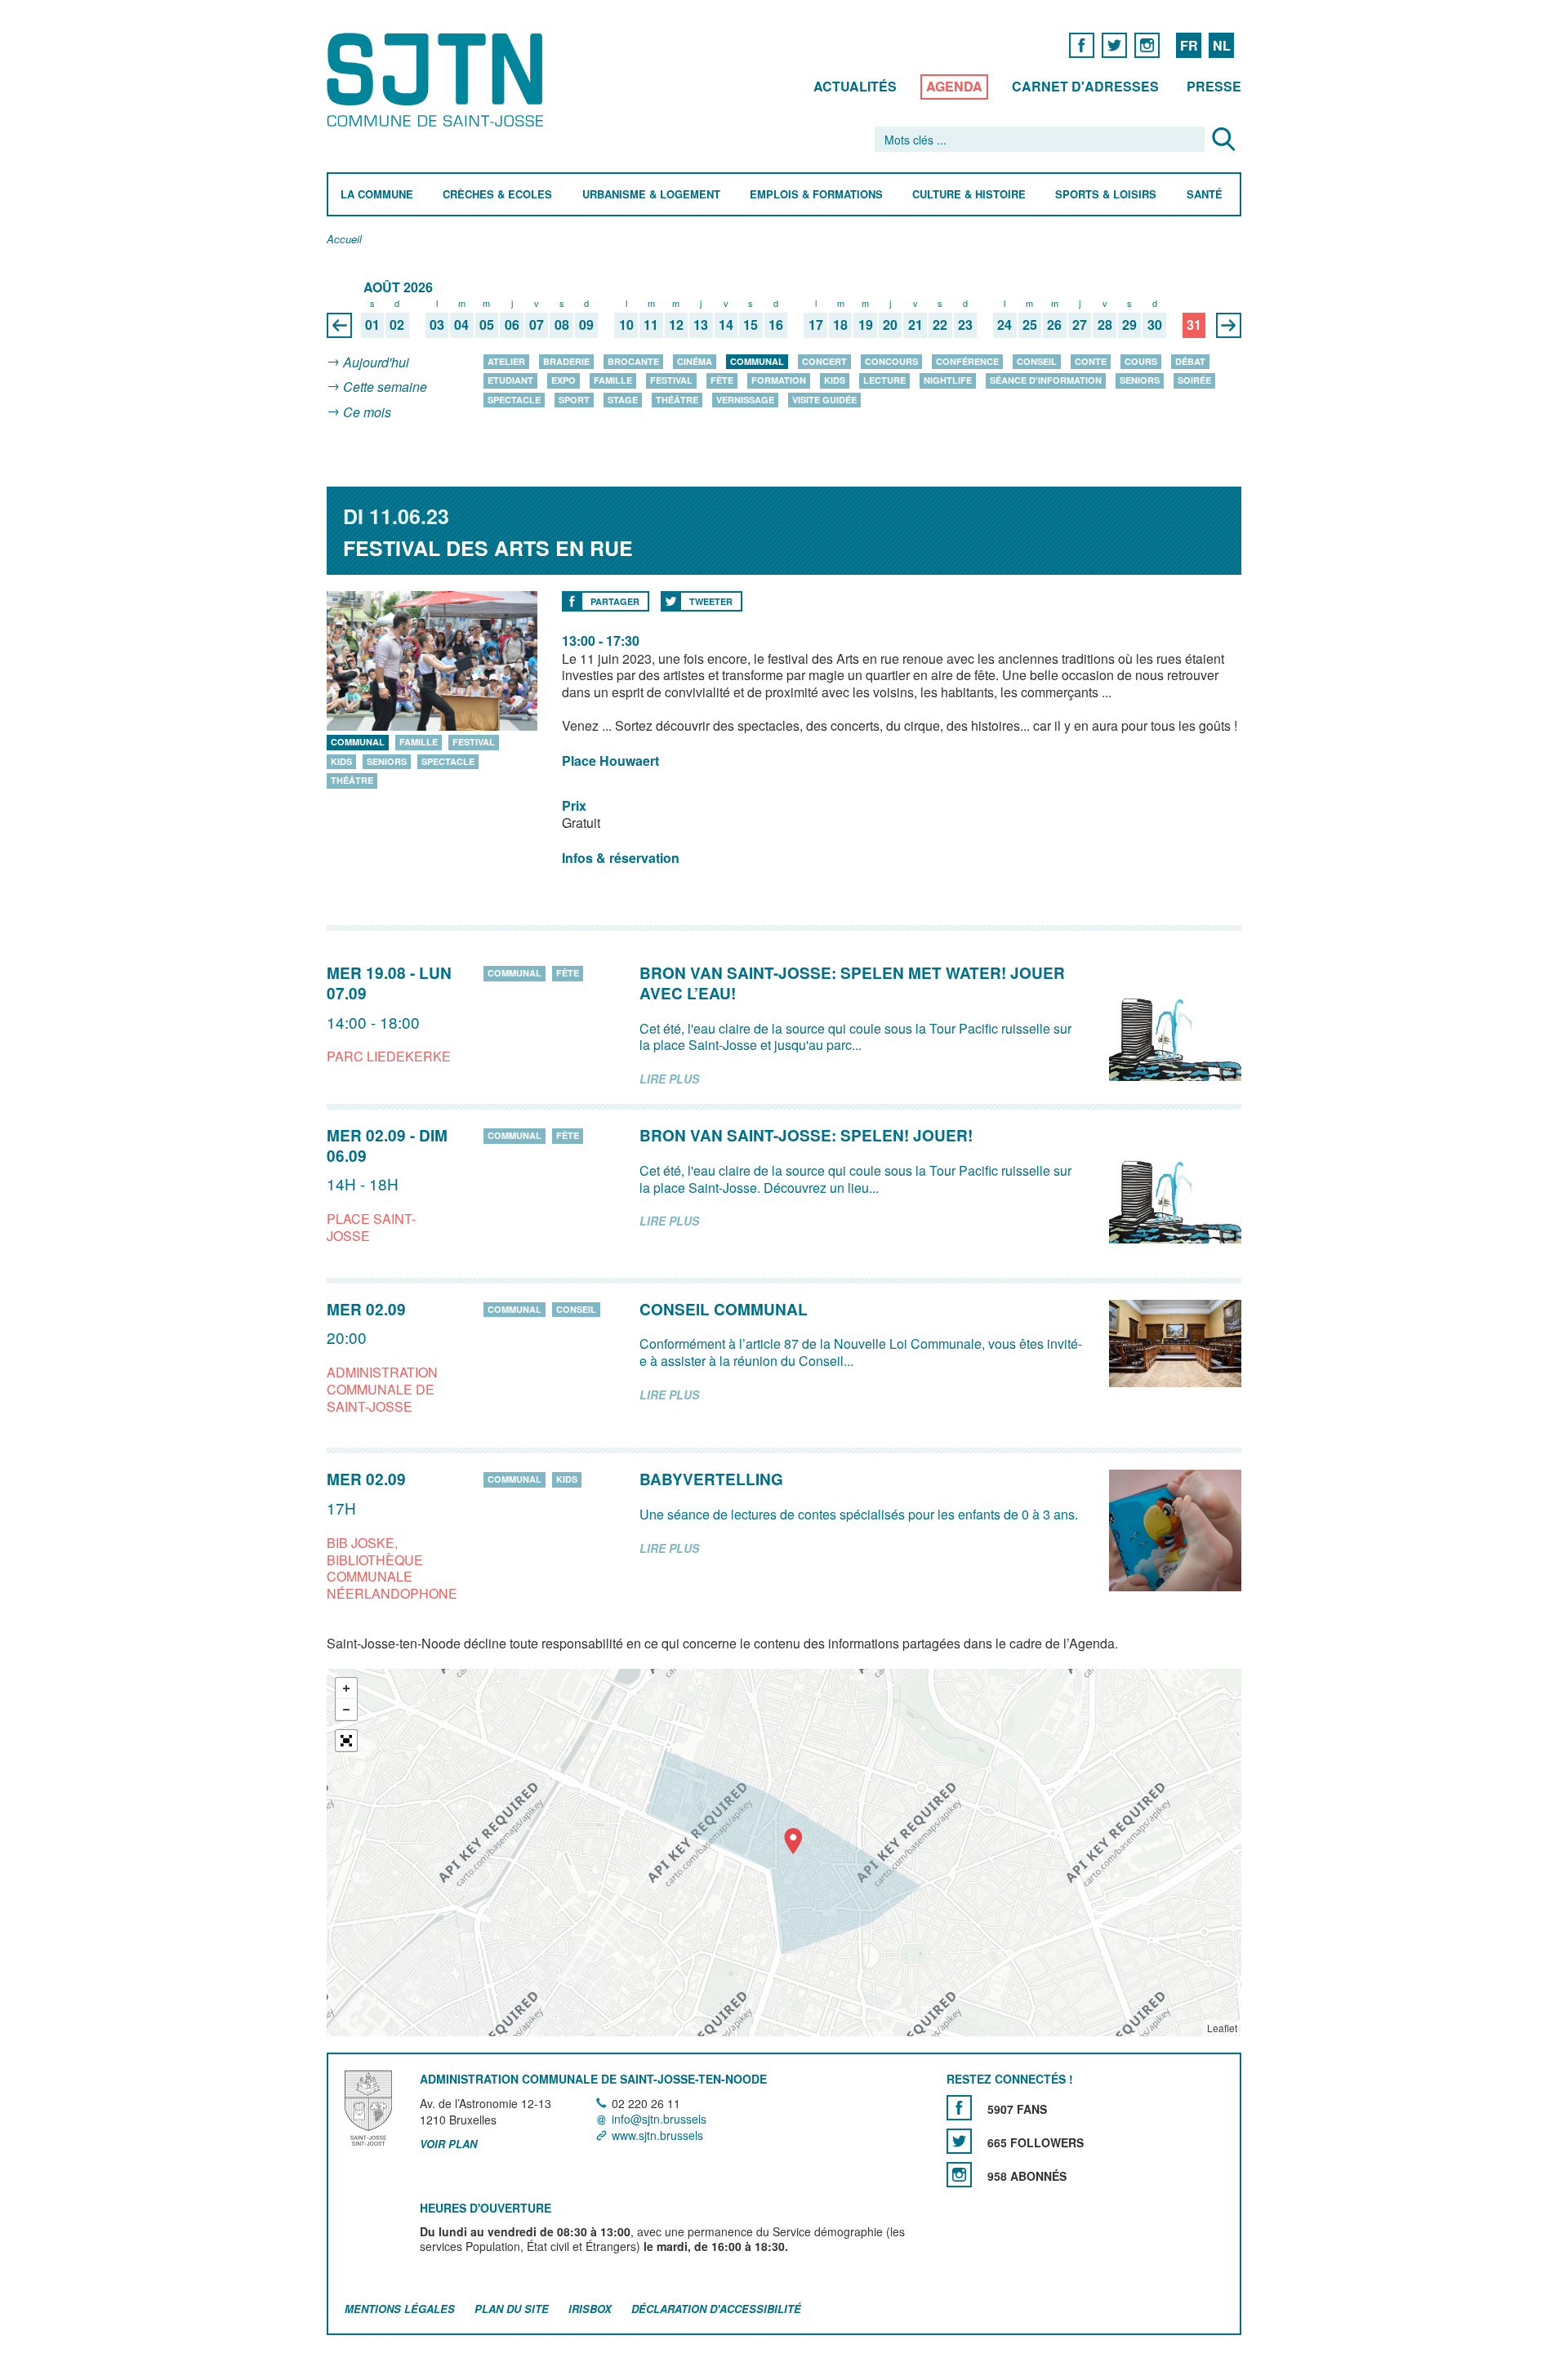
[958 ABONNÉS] (959, 2175)
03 (437, 325)
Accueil (344, 240)
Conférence (967, 361)
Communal (757, 361)
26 (1054, 325)
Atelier (506, 361)
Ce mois (367, 412)
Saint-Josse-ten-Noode (438, 80)
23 (965, 325)
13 (701, 325)
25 (1030, 325)
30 (1155, 325)
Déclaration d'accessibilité (716, 2309)
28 (1105, 325)
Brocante (633, 361)
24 (1004, 325)
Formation (779, 380)
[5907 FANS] (959, 2108)
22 (940, 325)
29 (1129, 325)
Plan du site (512, 2309)
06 (512, 325)
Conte (1091, 361)
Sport (574, 400)
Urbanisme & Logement (651, 195)
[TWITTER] (1114, 44)
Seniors (1140, 380)
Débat (1190, 361)
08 (562, 325)
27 (1080, 325)
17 (816, 325)
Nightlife (948, 380)
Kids (835, 380)
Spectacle (514, 400)
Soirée (1194, 380)
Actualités (855, 86)
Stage (623, 400)
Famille (613, 380)
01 (372, 325)
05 (487, 325)
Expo (563, 380)
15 (751, 325)
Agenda (954, 86)
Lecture (884, 380)
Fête (722, 380)
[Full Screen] (346, 1741)
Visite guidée (824, 400)
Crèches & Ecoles (497, 195)
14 (726, 325)
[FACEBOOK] (1082, 44)
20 (890, 325)
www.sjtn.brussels (657, 2135)
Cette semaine (385, 387)
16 (776, 325)
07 (537, 325)
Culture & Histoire (969, 195)
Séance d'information (1046, 380)
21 (915, 325)
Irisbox (590, 2309)
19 (866, 325)
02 (397, 325)
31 (1194, 325)
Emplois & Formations (816, 195)
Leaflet (1222, 2028)
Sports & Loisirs (1106, 195)
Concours (891, 361)
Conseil (1037, 361)
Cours (1141, 361)
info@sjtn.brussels (659, 2120)
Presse (1214, 86)
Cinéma (695, 361)
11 (651, 325)
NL (1222, 45)
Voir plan (448, 2144)
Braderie (566, 361)
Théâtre (677, 400)
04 (461, 325)
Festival (671, 380)
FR (1189, 45)
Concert (824, 361)
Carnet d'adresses (1085, 86)
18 (840, 325)
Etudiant (510, 380)
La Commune (377, 195)
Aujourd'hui (376, 362)
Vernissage (745, 400)
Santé (1205, 195)
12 (676, 325)
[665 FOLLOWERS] (959, 2141)
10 (626, 325)
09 (586, 325)
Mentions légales (400, 2309)
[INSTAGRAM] (1147, 44)
